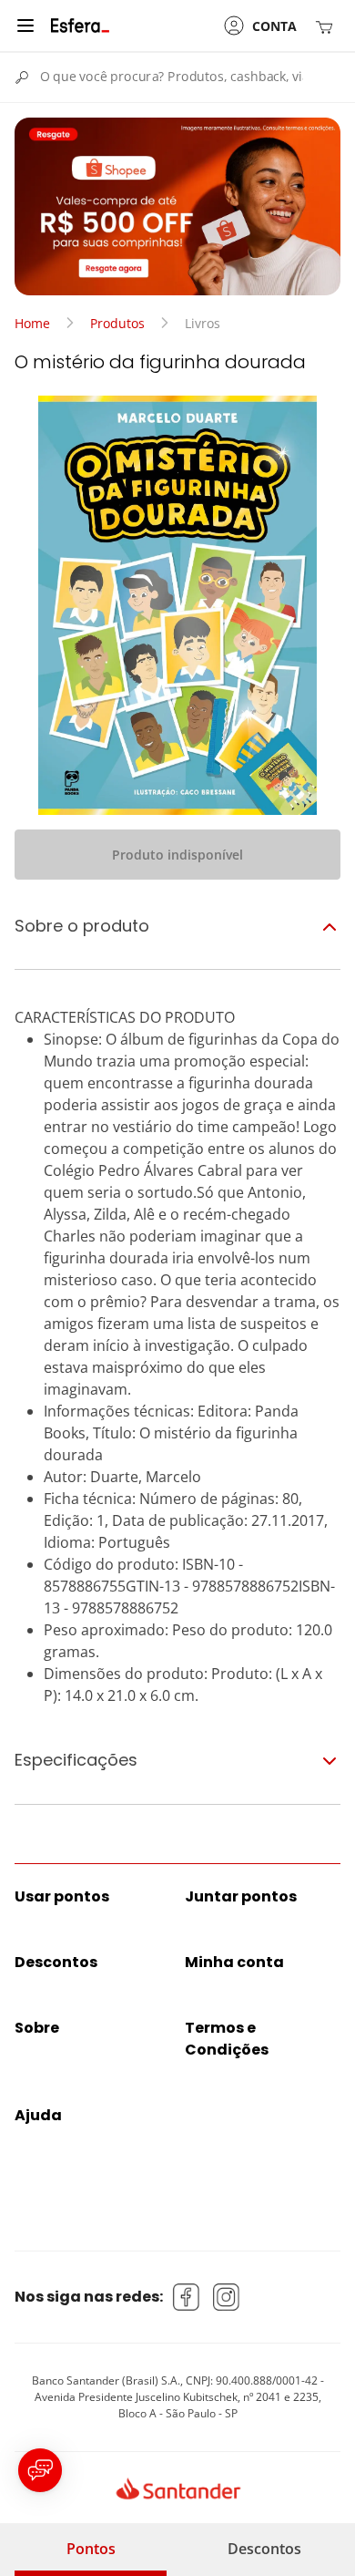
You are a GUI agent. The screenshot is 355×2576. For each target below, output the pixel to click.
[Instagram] (227, 2297)
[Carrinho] (328, 26)
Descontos (264, 2549)
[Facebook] (187, 2297)
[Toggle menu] (25, 26)
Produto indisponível (177, 855)
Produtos (117, 323)
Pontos (91, 2549)
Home (32, 323)
